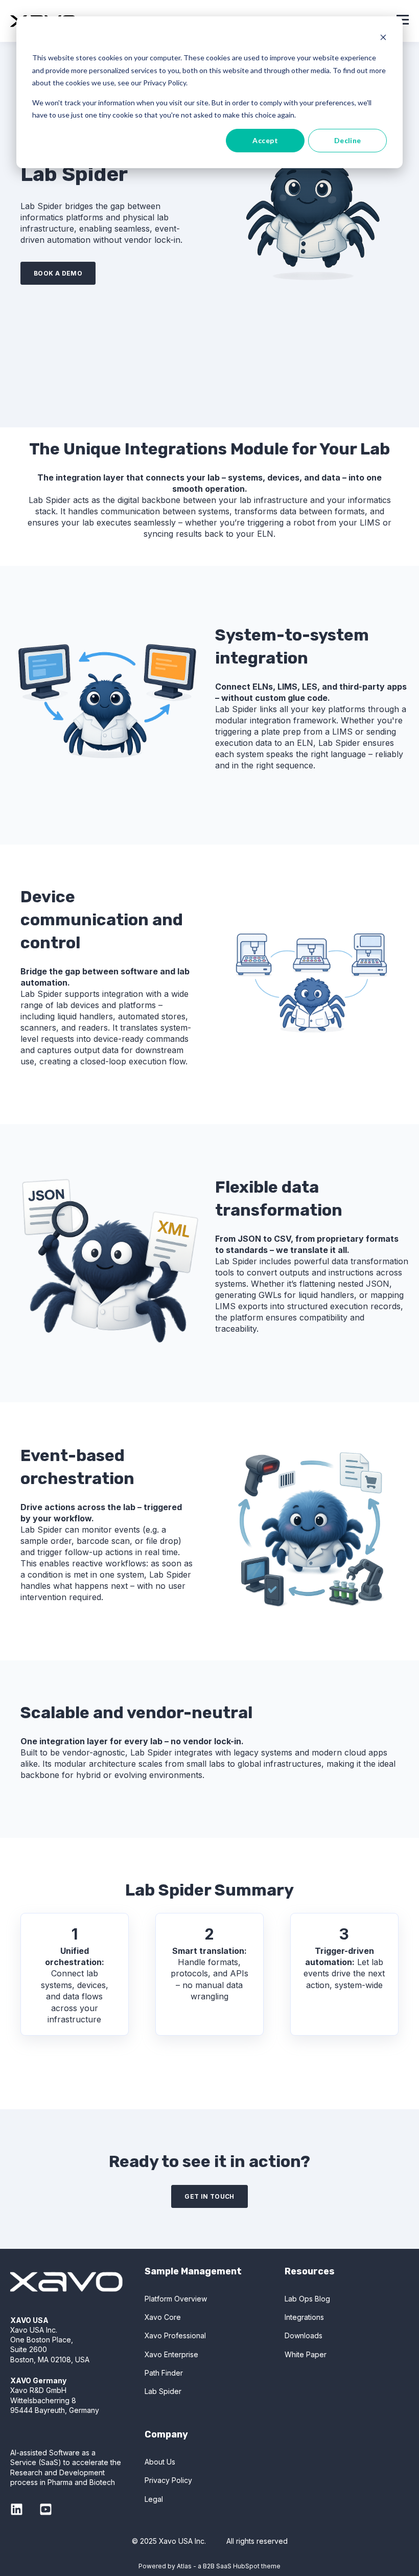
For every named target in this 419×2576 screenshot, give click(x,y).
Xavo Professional (175, 2335)
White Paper (306, 2354)
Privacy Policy (168, 2480)
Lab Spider (163, 2391)
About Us (160, 2462)
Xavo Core (163, 2317)
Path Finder (164, 2373)
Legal (154, 2499)
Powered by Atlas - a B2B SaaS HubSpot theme (209, 2566)
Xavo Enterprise (171, 2354)
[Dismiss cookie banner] (383, 39)
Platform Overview (176, 2299)
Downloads (304, 2335)
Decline (348, 140)
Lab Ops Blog (307, 2299)
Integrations (304, 2317)
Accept (265, 140)
